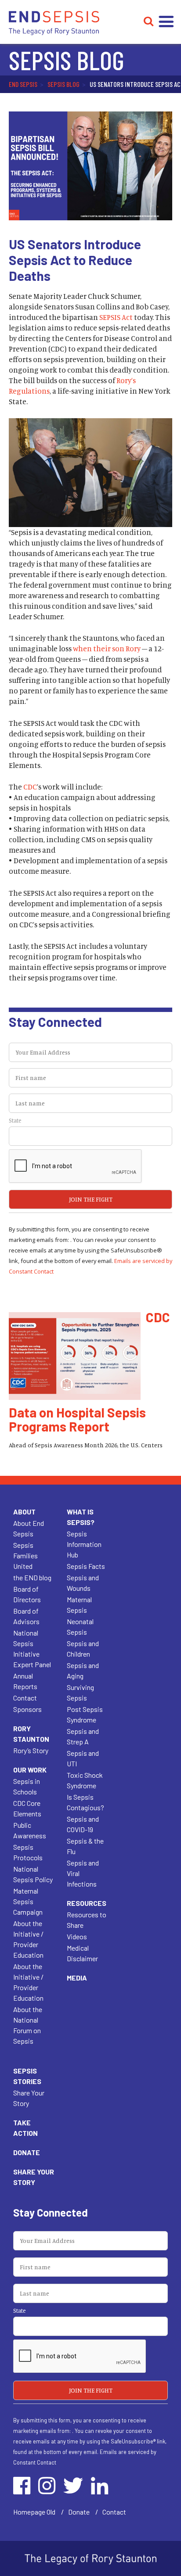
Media (77, 1978)
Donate (27, 2152)
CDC (30, 787)
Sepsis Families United (25, 1555)
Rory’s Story (31, 1750)
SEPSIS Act (116, 317)
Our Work (30, 1770)
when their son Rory (107, 648)
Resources (87, 1903)
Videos (77, 1936)
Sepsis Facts (86, 1566)
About (24, 1512)
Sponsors (27, 1709)
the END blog (32, 1577)
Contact (25, 1698)
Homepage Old (34, 2512)
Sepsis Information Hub (84, 1544)
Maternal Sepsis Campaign (28, 1901)
